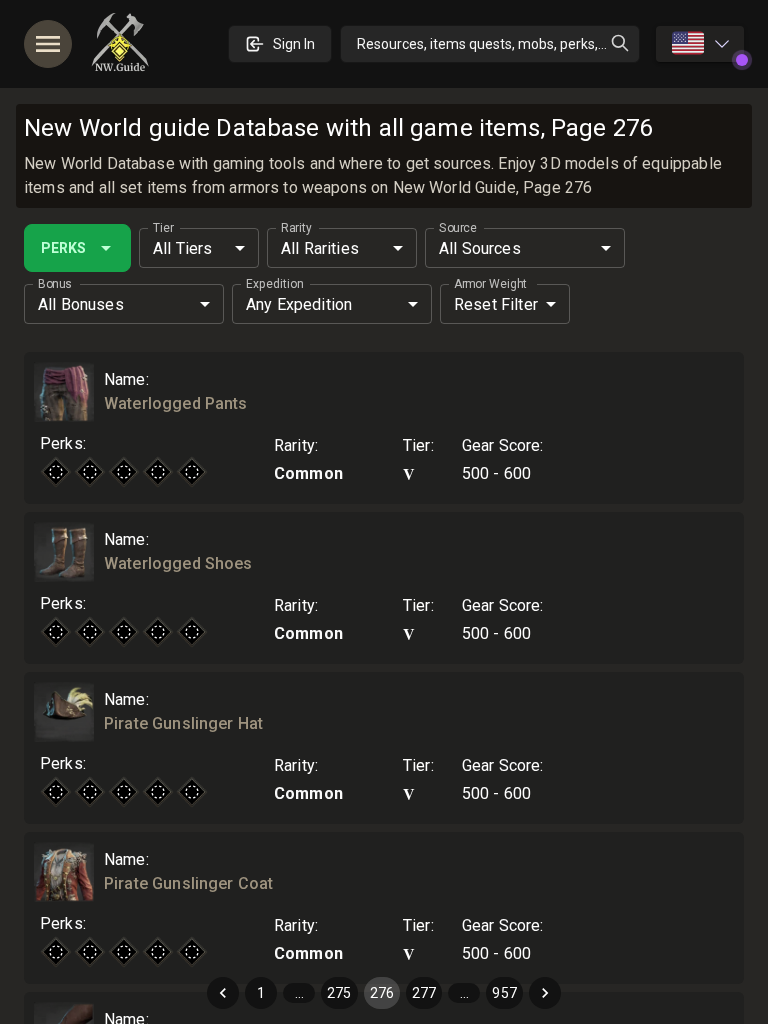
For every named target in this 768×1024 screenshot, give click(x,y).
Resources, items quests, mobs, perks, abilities (498, 44)
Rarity (296, 228)
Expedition (274, 284)
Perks (63, 248)
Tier (163, 228)
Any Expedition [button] (299, 304)
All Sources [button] (480, 248)
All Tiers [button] (182, 248)
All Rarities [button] (320, 248)
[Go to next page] (545, 993)
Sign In (294, 44)
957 (504, 993)
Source (457, 228)
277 (424, 993)
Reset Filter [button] (496, 304)
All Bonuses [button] (81, 304)
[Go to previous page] (223, 993)
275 (339, 993)
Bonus (55, 284)
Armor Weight (490, 284)
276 (382, 993)
